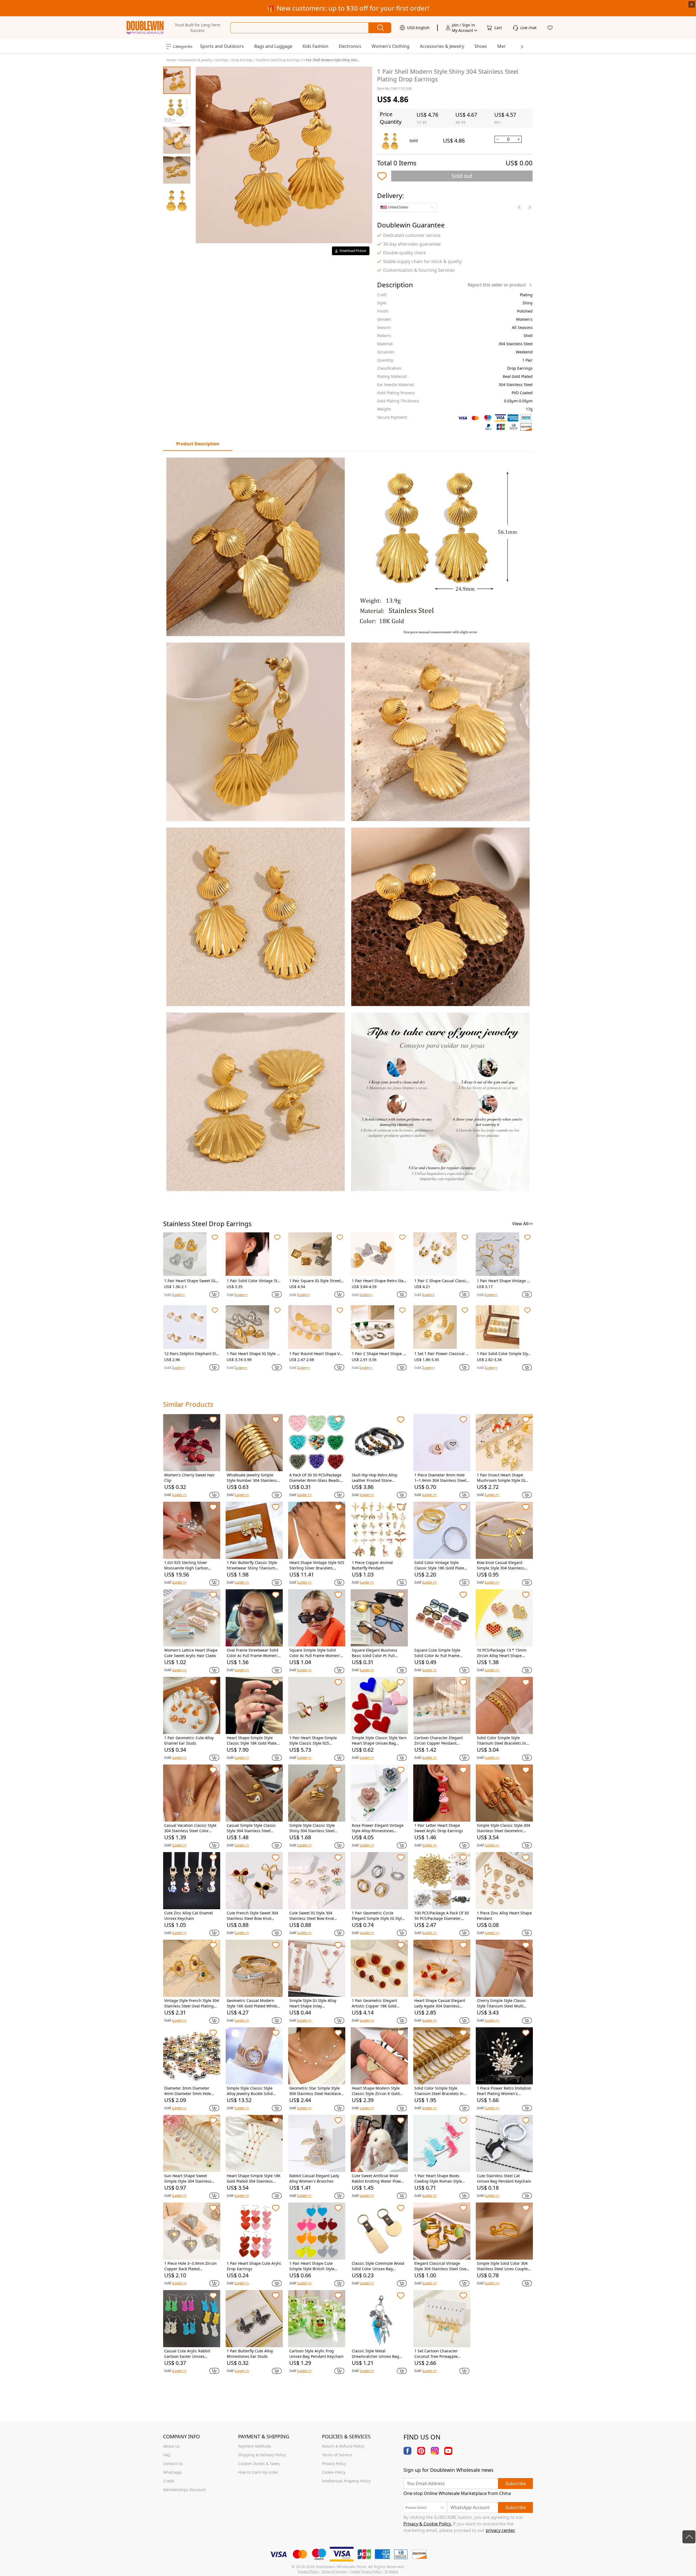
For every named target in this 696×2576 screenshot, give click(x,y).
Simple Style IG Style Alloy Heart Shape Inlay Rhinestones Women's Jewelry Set (316, 2003)
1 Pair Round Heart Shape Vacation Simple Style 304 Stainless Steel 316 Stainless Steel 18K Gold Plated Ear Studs (316, 1354)
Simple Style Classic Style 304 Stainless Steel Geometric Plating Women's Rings (504, 1828)
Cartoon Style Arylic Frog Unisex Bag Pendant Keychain (316, 2354)
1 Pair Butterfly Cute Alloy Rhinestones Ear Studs (250, 2354)
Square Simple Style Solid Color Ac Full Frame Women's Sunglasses (316, 1653)
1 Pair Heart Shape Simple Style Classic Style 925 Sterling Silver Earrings (313, 1741)
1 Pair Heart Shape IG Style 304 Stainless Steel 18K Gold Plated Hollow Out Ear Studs (254, 1354)
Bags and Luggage (273, 46)
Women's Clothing (391, 46)
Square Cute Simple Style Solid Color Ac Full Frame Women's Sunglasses (437, 1653)
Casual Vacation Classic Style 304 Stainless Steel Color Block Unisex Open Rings (190, 1828)
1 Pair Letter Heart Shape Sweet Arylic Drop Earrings (439, 1828)
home (171, 60)
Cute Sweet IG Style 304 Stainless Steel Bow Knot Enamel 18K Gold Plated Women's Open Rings (312, 1916)
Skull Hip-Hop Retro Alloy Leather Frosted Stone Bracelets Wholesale (375, 1478)
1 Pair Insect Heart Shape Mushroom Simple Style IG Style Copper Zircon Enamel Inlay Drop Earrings (502, 1478)
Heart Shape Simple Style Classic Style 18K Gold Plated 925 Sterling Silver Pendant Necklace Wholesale (253, 1741)
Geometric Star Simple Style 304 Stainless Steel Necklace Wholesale (315, 2091)
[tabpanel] (348, 824)
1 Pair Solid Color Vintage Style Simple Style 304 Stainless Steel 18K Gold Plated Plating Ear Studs (254, 1281)
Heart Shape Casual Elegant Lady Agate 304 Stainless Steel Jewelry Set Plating (440, 2003)
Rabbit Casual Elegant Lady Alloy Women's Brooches (314, 2178)
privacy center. (501, 2530)
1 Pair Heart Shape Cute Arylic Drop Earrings (254, 2266)
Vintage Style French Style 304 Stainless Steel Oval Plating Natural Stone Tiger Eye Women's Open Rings (192, 2003)
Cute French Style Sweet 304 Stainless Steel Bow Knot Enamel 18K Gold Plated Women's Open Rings (252, 1916)
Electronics (350, 46)
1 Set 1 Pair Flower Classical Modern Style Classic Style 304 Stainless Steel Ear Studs (442, 1354)
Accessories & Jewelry (442, 46)
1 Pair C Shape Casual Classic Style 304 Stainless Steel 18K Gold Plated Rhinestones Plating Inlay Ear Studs (441, 1281)
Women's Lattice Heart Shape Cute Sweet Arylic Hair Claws (191, 1653)
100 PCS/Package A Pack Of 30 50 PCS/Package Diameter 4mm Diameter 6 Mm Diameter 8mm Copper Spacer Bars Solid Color (442, 1916)
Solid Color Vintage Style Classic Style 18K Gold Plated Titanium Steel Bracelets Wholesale (440, 1565)
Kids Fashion (316, 46)
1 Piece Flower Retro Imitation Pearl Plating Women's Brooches (504, 2091)
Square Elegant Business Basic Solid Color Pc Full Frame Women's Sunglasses (377, 1653)
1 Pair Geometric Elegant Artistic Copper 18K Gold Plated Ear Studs (374, 2003)
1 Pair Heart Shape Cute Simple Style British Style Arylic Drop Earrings (312, 2266)
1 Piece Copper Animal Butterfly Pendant (372, 1565)
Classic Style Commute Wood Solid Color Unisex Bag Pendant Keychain (378, 2266)
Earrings (222, 60)
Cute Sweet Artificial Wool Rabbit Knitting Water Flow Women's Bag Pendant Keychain (376, 2179)
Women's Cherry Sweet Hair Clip (189, 1478)
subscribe (516, 2484)
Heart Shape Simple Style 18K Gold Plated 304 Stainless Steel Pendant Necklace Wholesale (254, 2179)
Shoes (481, 46)
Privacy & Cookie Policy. (428, 2524)
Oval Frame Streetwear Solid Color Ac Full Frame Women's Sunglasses (253, 1653)
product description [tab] (198, 444)
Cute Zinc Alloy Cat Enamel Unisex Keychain (189, 1916)
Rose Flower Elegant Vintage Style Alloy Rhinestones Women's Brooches (378, 1828)
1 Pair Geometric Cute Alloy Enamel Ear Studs (189, 1740)
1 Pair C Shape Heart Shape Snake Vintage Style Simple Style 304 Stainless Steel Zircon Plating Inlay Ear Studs (379, 1354)
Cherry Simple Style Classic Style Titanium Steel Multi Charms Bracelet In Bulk (501, 2003)
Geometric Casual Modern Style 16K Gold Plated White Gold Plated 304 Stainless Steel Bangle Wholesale (252, 2003)
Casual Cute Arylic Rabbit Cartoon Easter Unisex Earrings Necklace (187, 2354)
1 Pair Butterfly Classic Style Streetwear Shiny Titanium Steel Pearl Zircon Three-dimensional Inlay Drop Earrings (252, 1565)
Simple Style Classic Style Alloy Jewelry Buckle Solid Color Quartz (250, 2091)
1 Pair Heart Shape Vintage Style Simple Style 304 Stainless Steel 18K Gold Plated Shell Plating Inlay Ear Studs (504, 1281)
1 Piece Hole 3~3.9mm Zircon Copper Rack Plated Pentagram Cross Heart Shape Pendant (192, 2266)
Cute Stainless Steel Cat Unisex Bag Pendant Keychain (504, 2178)
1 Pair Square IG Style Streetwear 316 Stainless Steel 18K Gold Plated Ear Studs (317, 1281)
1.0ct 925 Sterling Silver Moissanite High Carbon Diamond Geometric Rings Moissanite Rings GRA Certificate (188, 1565)
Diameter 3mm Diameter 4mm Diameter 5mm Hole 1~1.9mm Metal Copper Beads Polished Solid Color (192, 2091)
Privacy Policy (308, 2572)
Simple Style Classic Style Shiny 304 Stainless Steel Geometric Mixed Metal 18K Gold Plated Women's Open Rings (314, 1828)
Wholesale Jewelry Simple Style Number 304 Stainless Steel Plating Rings (252, 1478)
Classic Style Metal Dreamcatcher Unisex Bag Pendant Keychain (375, 2354)
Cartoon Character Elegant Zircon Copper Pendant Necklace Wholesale (439, 1741)
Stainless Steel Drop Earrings (278, 60)
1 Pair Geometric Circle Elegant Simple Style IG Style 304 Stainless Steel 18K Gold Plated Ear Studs (378, 1916)
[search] (380, 28)
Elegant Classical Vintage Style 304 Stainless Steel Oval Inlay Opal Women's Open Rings (441, 2266)
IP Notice (391, 2572)
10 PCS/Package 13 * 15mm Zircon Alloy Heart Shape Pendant (502, 1653)
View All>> (523, 1224)
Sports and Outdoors (222, 46)
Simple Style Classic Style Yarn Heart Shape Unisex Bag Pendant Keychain (379, 1741)
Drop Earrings (242, 60)
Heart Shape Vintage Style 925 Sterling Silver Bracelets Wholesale (317, 1565)
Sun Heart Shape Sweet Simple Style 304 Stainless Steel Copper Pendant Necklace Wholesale (188, 2179)
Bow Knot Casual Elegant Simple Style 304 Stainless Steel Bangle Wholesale (501, 1565)
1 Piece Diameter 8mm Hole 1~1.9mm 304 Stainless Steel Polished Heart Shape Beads (440, 1478)
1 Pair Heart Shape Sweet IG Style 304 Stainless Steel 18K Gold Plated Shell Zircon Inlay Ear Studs (191, 1281)
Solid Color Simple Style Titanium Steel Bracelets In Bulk (501, 1741)
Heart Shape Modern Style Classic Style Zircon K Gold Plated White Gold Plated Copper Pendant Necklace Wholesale (376, 2091)
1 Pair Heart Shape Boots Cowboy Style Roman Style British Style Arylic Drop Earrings (438, 2179)
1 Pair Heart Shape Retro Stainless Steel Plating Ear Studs (378, 1281)
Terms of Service (334, 2572)
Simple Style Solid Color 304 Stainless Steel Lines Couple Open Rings (502, 2266)
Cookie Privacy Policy (366, 2572)
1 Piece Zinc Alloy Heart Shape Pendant (504, 1916)
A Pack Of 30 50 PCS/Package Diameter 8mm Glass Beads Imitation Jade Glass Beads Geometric (315, 1478)
